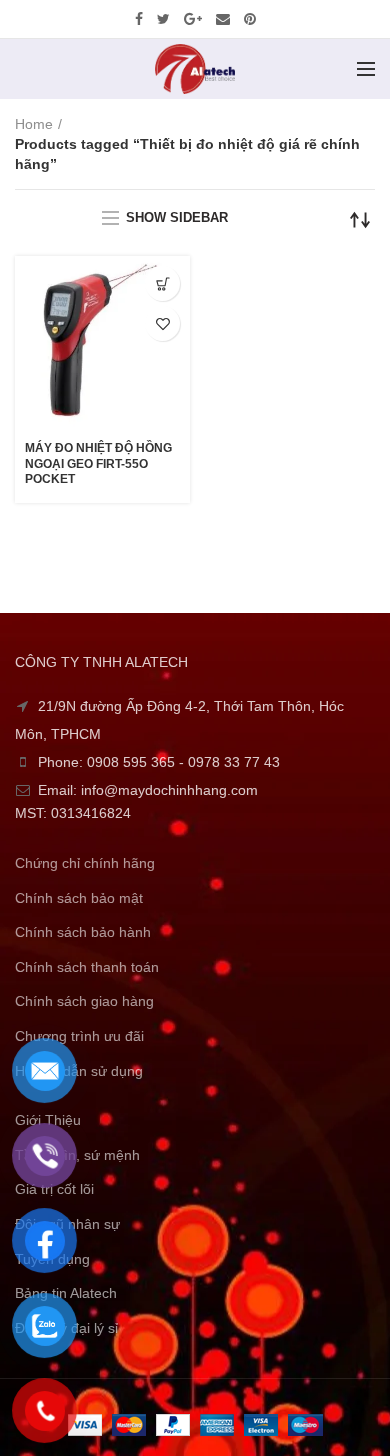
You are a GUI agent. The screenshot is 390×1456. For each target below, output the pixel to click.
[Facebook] (139, 19)
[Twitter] (163, 19)
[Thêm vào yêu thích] (162, 323)
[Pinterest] (250, 19)
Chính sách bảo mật (79, 898)
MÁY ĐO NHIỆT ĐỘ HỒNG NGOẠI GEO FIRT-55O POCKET (98, 463)
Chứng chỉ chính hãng (85, 863)
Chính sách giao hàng (84, 1001)
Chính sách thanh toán (87, 967)
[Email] (223, 19)
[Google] (193, 19)
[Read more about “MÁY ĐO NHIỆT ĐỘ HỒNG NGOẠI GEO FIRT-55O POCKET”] (162, 283)
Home (34, 124)
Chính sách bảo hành (83, 932)
